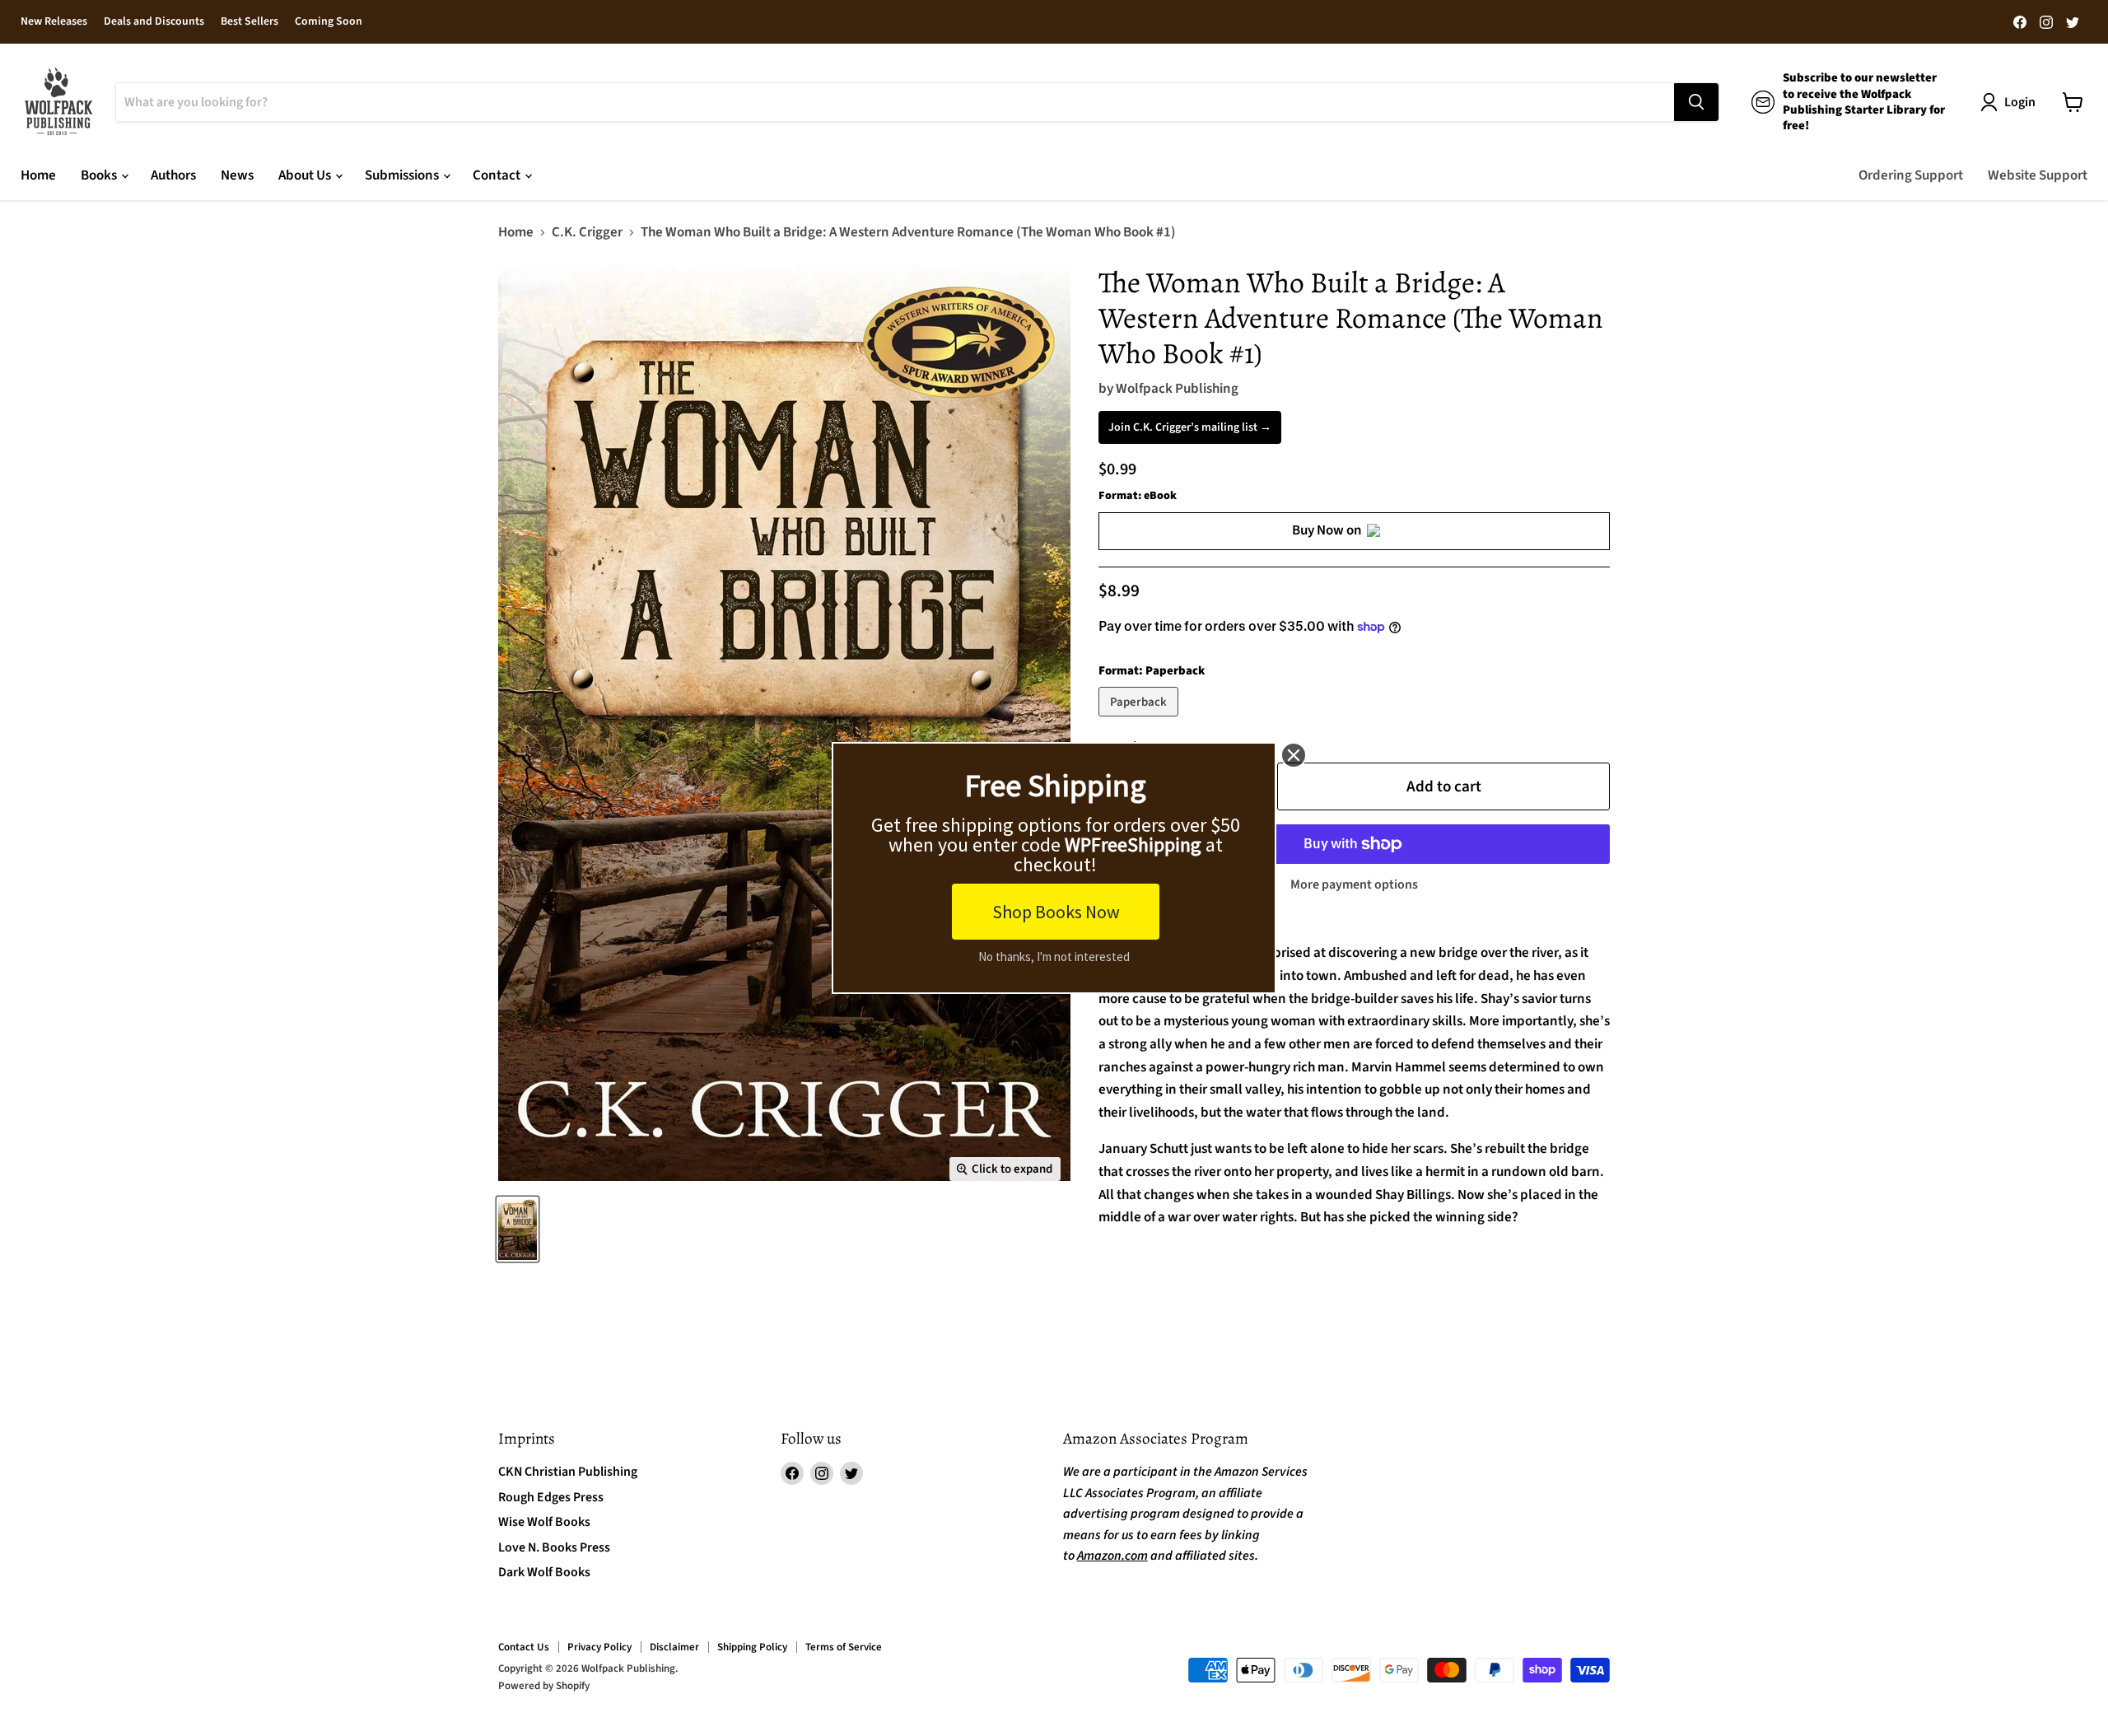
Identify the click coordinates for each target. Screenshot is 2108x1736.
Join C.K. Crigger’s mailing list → (1190, 427)
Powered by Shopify (544, 1686)
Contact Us (524, 1647)
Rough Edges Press (551, 1497)
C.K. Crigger (587, 233)
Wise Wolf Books (544, 1522)
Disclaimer (674, 1647)
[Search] (1696, 102)
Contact (498, 175)
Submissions (403, 175)
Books (100, 175)
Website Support (2038, 175)
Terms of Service (844, 1647)
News (237, 175)
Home (38, 175)
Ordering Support (1911, 175)
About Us (306, 175)
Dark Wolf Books (544, 1572)
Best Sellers (250, 22)
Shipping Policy (752, 1647)
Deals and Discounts (154, 22)
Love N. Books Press (554, 1547)
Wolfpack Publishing (1177, 389)
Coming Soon (329, 22)
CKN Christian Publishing (568, 1472)
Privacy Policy (599, 1647)
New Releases (54, 22)
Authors (173, 175)
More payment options (1354, 884)
